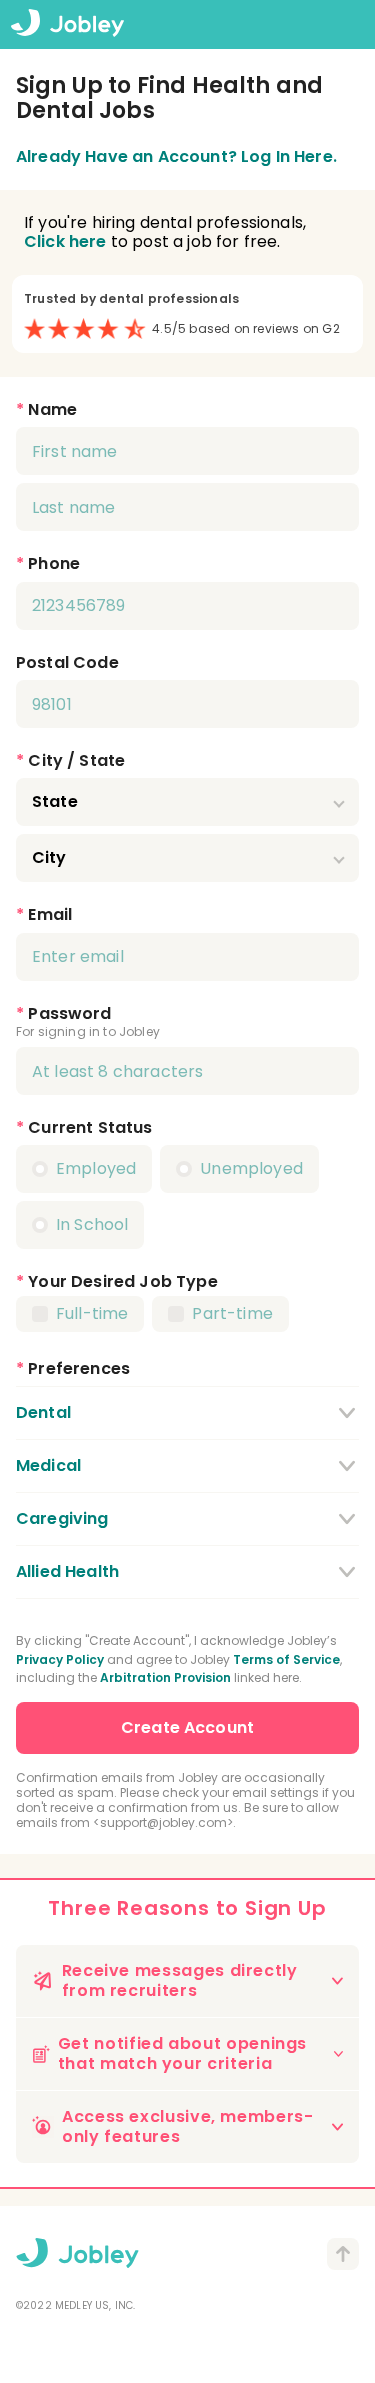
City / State (76, 760)
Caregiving (62, 1518)
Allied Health (67, 1571)
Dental (43, 1412)
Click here (65, 241)
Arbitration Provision (165, 1677)
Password (69, 1013)
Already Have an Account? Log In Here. (176, 156)
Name (52, 409)
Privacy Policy (60, 1659)
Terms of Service (286, 1659)
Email (50, 914)
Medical (48, 1465)
